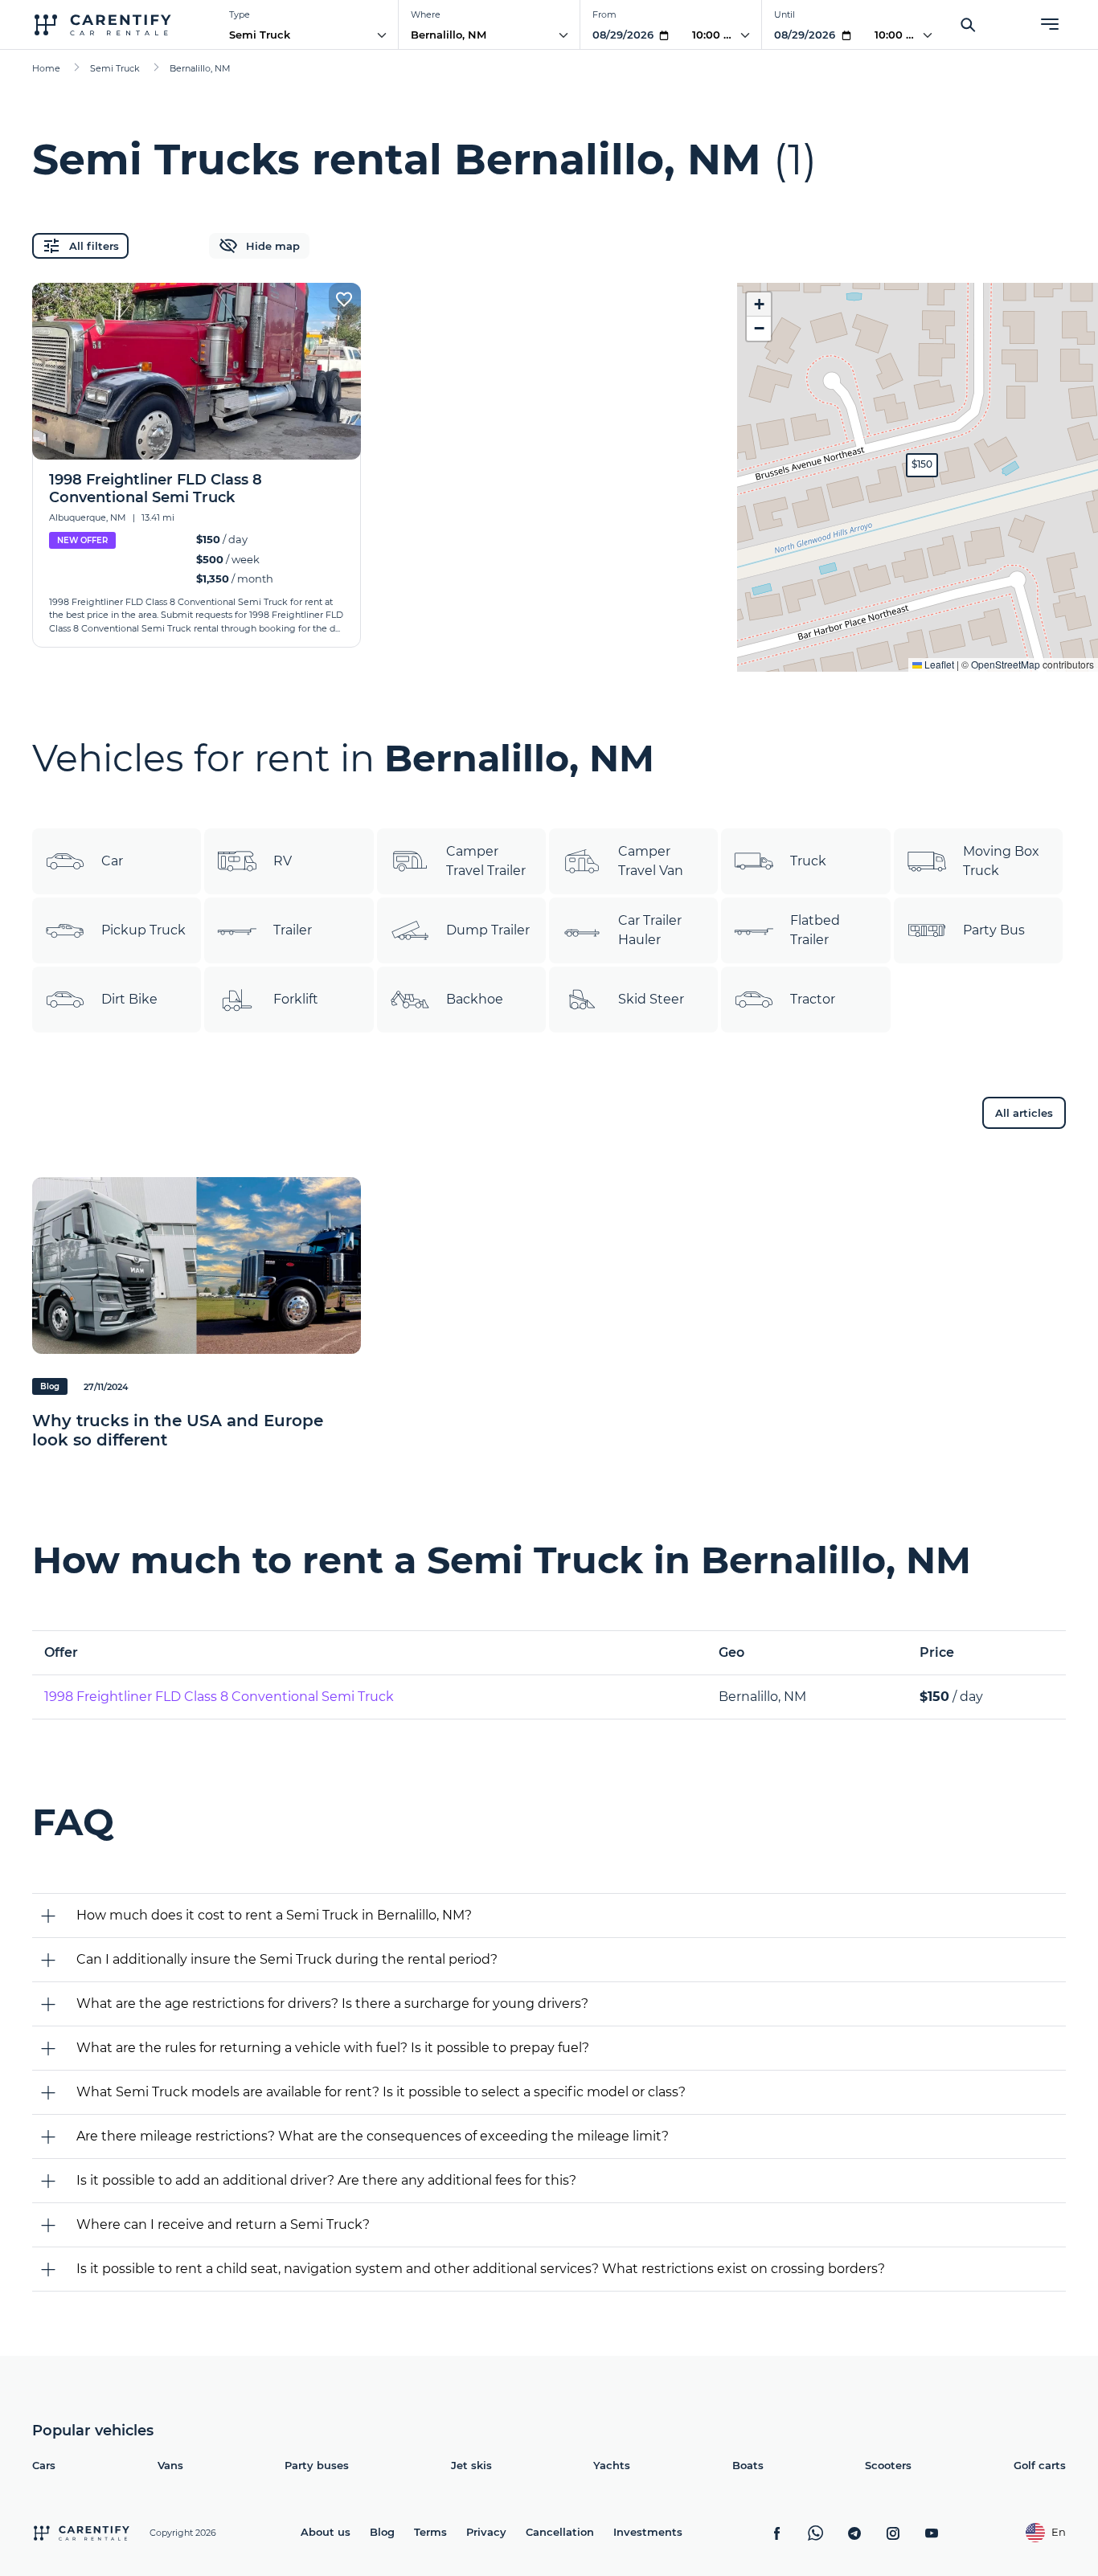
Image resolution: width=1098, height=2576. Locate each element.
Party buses (317, 2465)
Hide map (273, 246)
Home (46, 68)
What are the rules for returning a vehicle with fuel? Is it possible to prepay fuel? (333, 2048)
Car (112, 861)
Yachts (612, 2465)
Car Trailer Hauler (650, 930)
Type (240, 14)
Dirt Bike (129, 999)
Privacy (486, 2532)
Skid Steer (651, 999)
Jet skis (471, 2465)
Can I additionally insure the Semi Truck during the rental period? (287, 1959)
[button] (922, 465)
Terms (430, 2532)
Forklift (296, 999)
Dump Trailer (488, 930)
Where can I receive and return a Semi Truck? (223, 2224)
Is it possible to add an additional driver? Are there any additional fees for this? (326, 2180)
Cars (44, 2465)
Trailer (293, 930)
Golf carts (1040, 2465)
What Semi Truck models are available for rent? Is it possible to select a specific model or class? (381, 2092)
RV (283, 861)
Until (785, 14)
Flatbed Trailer (815, 930)
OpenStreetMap (1006, 664)
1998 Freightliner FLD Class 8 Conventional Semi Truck (219, 1697)
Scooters (888, 2465)
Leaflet (938, 664)
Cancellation (560, 2532)
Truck (808, 861)
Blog (382, 2532)
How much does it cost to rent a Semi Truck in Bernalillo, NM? (274, 1915)
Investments (648, 2532)
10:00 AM (717, 35)
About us (326, 2532)
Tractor (813, 999)
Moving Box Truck (1001, 861)
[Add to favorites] (345, 299)
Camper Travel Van (651, 861)
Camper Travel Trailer (486, 861)
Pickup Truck (143, 930)
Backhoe (475, 999)
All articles (1024, 1113)
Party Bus (994, 930)
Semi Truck (260, 35)
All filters (94, 246)
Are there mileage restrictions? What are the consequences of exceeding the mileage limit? (373, 2136)
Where (426, 14)
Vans (170, 2465)
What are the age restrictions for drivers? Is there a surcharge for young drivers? (332, 2004)
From (604, 14)
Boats (748, 2465)
